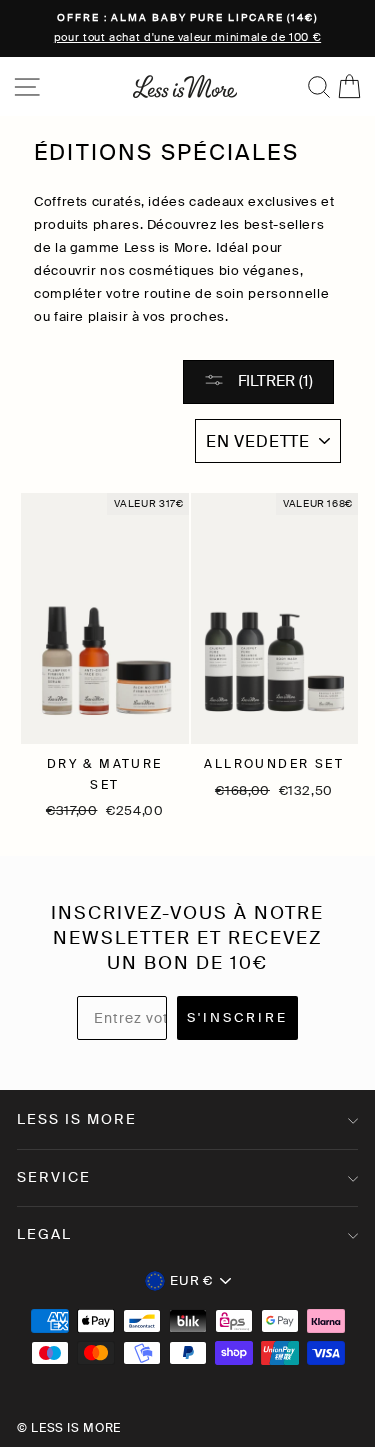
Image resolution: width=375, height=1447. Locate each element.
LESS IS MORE (77, 1119)
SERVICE (54, 1177)
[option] (187, 28)
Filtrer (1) (273, 381)
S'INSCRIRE (237, 1017)
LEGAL (44, 1234)
